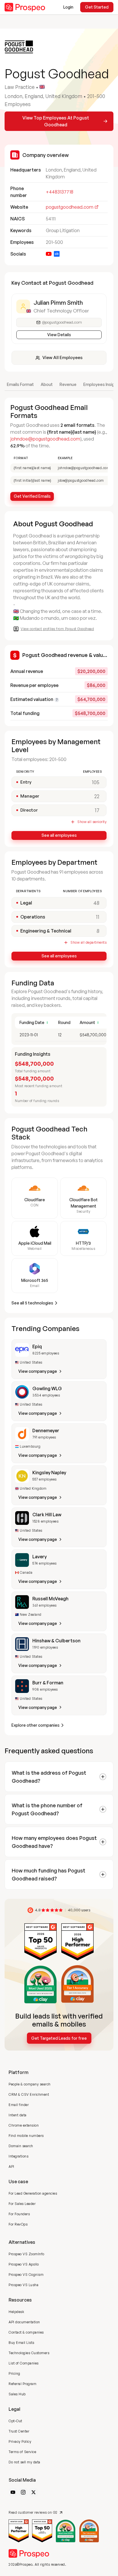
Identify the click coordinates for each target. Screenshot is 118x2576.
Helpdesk (16, 2312)
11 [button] (98, 917)
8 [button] (98, 931)
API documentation (24, 2322)
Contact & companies (26, 2332)
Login (68, 7)
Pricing (14, 2373)
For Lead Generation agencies (33, 2193)
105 (96, 782)
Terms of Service (22, 2452)
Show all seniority (92, 822)
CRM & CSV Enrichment (29, 2094)
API (11, 2166)
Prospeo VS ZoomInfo (26, 2254)
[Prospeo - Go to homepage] (25, 7)
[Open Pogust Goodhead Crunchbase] (57, 254)
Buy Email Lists (21, 2343)
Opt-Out (15, 2421)
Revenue (68, 384)
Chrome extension (24, 2125)
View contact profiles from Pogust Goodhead (57, 629)
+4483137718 (60, 192)
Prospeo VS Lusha (23, 2285)
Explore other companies (36, 1725)
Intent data (18, 2115)
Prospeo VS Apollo (24, 2264)
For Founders (19, 2214)
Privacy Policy (20, 2441)
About (47, 384)
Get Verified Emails (32, 496)
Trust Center (19, 2431)
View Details (59, 335)
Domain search (21, 2146)
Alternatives (22, 2242)
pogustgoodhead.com (70, 207)
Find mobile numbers (26, 2136)
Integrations (18, 2156)
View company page (38, 1371)
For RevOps (18, 2224)
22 (97, 796)
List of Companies (24, 2363)
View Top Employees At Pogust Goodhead (56, 121)
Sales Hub (17, 2394)
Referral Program (22, 2384)
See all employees (59, 835)
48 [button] (96, 903)
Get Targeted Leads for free (59, 2038)
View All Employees (62, 357)
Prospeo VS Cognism (26, 2275)
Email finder (19, 2105)
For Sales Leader (22, 2204)
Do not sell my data (24, 2462)
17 (97, 810)
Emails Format (20, 384)
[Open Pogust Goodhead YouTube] (49, 254)
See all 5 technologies (32, 1303)
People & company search (30, 2084)
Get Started (97, 7)
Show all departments (88, 942)
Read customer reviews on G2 (33, 2512)
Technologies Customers (29, 2353)
